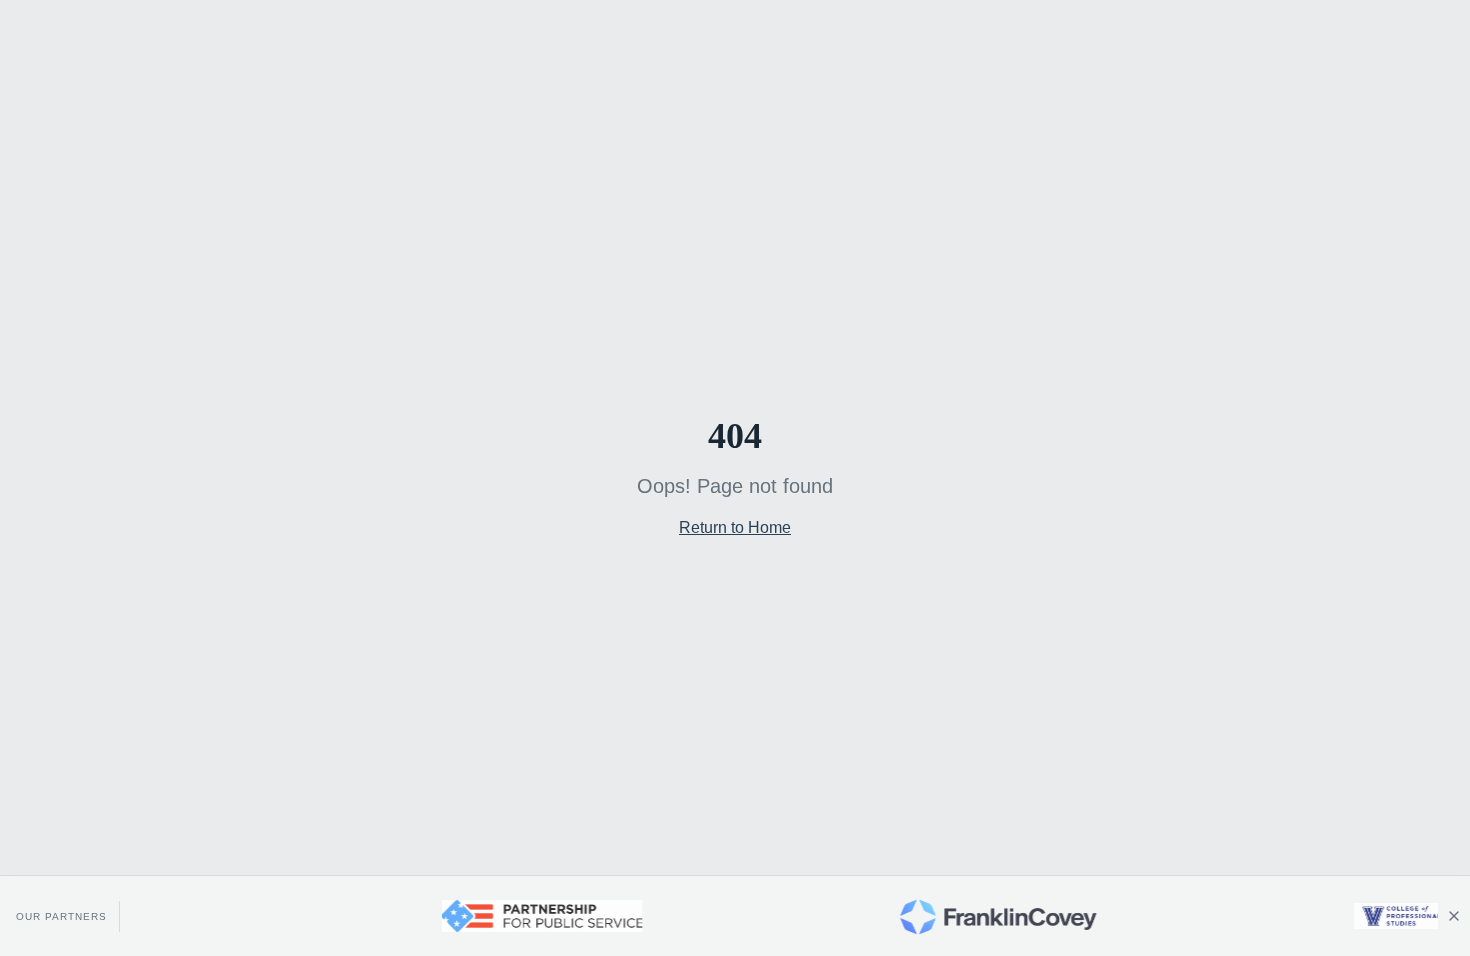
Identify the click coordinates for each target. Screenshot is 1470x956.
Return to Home (735, 527)
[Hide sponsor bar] (1454, 916)
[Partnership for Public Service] (524, 916)
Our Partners (61, 916)
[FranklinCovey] (980, 916)
